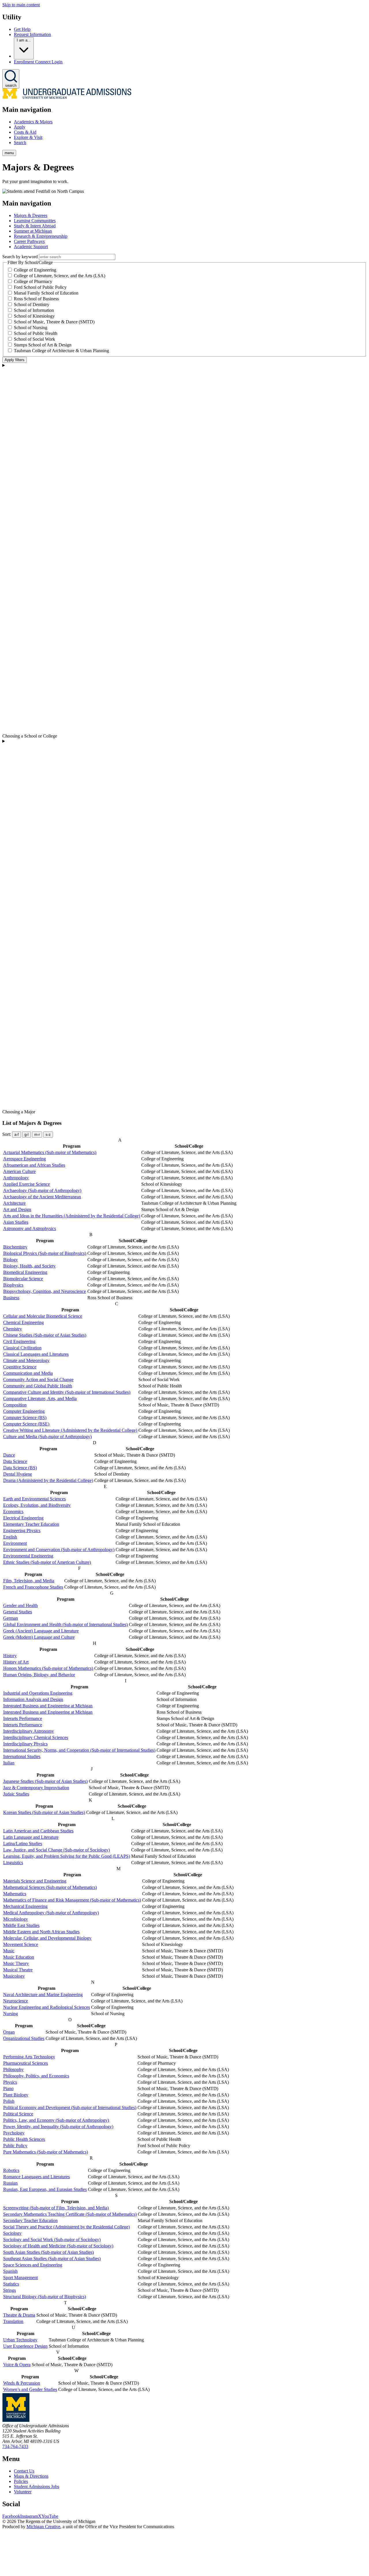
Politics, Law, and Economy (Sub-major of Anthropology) (56, 2120)
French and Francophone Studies (33, 1587)
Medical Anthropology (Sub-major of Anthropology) (51, 1913)
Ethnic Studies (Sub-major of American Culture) (47, 1562)
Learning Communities (35, 221)
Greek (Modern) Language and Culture (39, 1637)
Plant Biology (16, 2095)
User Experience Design (25, 2346)
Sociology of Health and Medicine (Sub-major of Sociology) (58, 2246)
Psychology (14, 2133)
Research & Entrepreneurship (41, 236)
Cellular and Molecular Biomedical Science (43, 1316)
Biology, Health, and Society (29, 1266)
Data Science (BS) (20, 1468)
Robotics (11, 2170)
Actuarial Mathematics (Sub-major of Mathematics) (50, 1152)
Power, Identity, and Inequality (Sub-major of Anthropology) (58, 2127)
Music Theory (16, 1963)
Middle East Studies (21, 1925)
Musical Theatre (18, 1970)
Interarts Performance (23, 1718)
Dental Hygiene (18, 1474)
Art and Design (17, 1209)
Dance (9, 1455)
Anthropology (16, 1178)
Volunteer (23, 2492)
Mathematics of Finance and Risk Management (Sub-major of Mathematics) (72, 1900)
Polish (9, 2101)
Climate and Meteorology (26, 1360)
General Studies (18, 1612)
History (10, 1656)
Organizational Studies (24, 2038)
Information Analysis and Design (33, 1699)
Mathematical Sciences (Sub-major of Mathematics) (50, 1887)
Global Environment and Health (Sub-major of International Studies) (65, 1624)
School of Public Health (36, 333)
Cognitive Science (20, 1367)
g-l (27, 1135)
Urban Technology (20, 2340)
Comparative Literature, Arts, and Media (40, 1399)
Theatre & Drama (19, 2315)
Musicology (14, 1976)
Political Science (18, 2114)
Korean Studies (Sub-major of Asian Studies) (44, 1812)
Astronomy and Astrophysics (30, 1228)
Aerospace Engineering (25, 1159)
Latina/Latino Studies (23, 1844)
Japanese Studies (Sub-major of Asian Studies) (45, 1781)
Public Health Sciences (24, 2139)
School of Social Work (34, 339)
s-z (48, 1135)
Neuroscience (16, 2001)
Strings (10, 2290)
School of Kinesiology (34, 316)
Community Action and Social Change (38, 1380)
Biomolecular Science (23, 1279)
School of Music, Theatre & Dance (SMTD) (54, 322)
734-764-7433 (15, 2446)
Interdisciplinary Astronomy (29, 1731)
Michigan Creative (43, 2527)
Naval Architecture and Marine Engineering (43, 1995)
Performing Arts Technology (29, 2057)
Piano (8, 2088)
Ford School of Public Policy (40, 287)
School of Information (34, 310)
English (10, 1537)
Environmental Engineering (28, 1556)
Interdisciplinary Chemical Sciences (36, 1737)
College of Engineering (35, 270)
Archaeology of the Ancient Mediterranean (42, 1197)
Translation (13, 2321)
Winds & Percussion (22, 2383)
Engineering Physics (22, 1531)
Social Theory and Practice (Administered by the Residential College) (66, 2227)
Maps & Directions (31, 2476)
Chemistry (13, 1329)
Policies (21, 2481)
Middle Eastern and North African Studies (41, 1932)
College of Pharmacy (33, 281)
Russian (10, 2183)
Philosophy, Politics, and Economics (36, 2076)
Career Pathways (29, 241)
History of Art (16, 1662)
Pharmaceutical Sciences (26, 2063)
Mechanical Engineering (25, 1906)
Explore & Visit (28, 137)
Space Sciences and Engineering (33, 2265)
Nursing (11, 2014)
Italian (9, 1763)
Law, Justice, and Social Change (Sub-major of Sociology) (57, 1850)
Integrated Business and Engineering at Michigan (48, 1706)
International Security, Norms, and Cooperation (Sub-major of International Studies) (79, 1750)
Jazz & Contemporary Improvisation (36, 1788)
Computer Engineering (24, 1411)
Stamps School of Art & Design (43, 345)
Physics (10, 2082)
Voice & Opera (17, 2365)
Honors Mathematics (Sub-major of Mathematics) (48, 1668)
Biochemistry (15, 1247)
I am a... (24, 40)
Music (9, 1951)
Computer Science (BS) (25, 1418)
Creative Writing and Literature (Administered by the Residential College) (70, 1430)
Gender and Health (20, 1605)
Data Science (15, 1461)
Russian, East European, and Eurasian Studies (45, 2189)
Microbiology (16, 1919)
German (11, 1618)
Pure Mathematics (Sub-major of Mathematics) (46, 2152)
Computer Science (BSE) (26, 1424)
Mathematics (15, 1894)
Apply (20, 127)
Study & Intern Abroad (35, 226)
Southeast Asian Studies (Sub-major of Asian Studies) (52, 2259)
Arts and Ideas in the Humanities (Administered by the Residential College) (72, 1216)
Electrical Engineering (23, 1518)
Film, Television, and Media (29, 1581)
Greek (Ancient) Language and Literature (41, 1631)
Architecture (14, 1203)
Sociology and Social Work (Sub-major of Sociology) (52, 2240)
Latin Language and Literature (31, 1837)
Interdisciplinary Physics (25, 1744)
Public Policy (15, 2146)
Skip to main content (21, 5)
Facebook (11, 2516)
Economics (13, 1512)
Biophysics (13, 1285)
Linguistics (13, 1863)
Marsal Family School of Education (46, 293)
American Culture (19, 1171)
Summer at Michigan (33, 231)
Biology (11, 1260)
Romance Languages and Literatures (36, 2177)
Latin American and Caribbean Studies (38, 1831)
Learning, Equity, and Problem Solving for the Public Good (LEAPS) (67, 1856)
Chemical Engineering (23, 1322)
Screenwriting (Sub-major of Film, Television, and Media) (56, 2208)
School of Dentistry (32, 304)
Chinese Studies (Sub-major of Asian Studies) (45, 1335)
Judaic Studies (16, 1794)
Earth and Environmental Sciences (34, 1499)
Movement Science (21, 1944)
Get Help (22, 29)
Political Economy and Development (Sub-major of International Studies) (70, 2108)
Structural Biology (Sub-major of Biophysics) (45, 2297)
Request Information (32, 34)
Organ (9, 2032)
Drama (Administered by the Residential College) (48, 1480)
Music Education (19, 1957)
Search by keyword (20, 257)
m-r (37, 1135)
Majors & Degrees (31, 215)
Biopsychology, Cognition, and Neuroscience (45, 1291)
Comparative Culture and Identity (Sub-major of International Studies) (67, 1392)
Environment (15, 1543)
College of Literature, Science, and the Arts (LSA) (60, 276)
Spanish (10, 2271)
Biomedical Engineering (25, 1272)
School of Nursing (31, 328)
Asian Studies (16, 1222)
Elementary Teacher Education (31, 1524)
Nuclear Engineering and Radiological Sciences (47, 2007)
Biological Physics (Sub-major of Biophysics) (45, 1253)
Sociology (12, 2233)
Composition (15, 1405)
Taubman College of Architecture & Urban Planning (61, 351)
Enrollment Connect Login (38, 62)
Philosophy (13, 2069)
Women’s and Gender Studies (30, 2389)
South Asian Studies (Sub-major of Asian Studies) (48, 2252)
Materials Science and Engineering (35, 1881)
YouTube (50, 2516)
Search (20, 143)
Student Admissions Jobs (36, 2487)
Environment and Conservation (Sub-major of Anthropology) (59, 1550)
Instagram (29, 2516)
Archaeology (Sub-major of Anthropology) (42, 1190)
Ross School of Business (36, 299)
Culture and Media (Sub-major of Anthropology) (47, 1437)
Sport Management (20, 2278)
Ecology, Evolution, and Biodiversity (37, 1505)
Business (11, 1298)
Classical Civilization (22, 1348)
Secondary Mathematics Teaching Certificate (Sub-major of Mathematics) (70, 2214)
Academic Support (31, 247)
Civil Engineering (19, 1341)
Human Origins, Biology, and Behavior (39, 1675)
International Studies (22, 1756)
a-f (17, 1135)
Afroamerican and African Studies (34, 1165)
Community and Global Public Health (38, 1386)
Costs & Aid (25, 132)
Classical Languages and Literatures (36, 1354)
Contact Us (24, 2471)
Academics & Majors (33, 122)
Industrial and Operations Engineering (38, 1693)
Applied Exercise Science (27, 1184)
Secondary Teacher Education (30, 2220)
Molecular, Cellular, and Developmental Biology (47, 1938)
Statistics (11, 2284)
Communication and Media (28, 1373)
